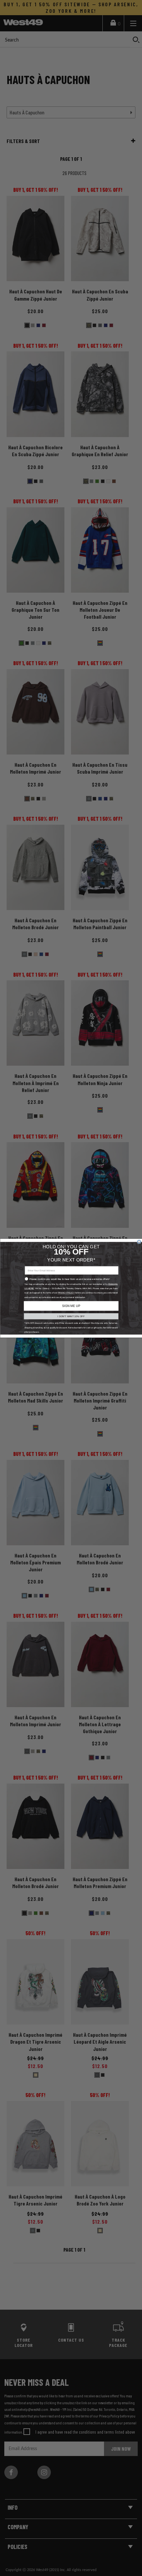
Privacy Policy (66, 1293)
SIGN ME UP (71, 1306)
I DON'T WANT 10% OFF (71, 1316)
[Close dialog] (139, 1242)
